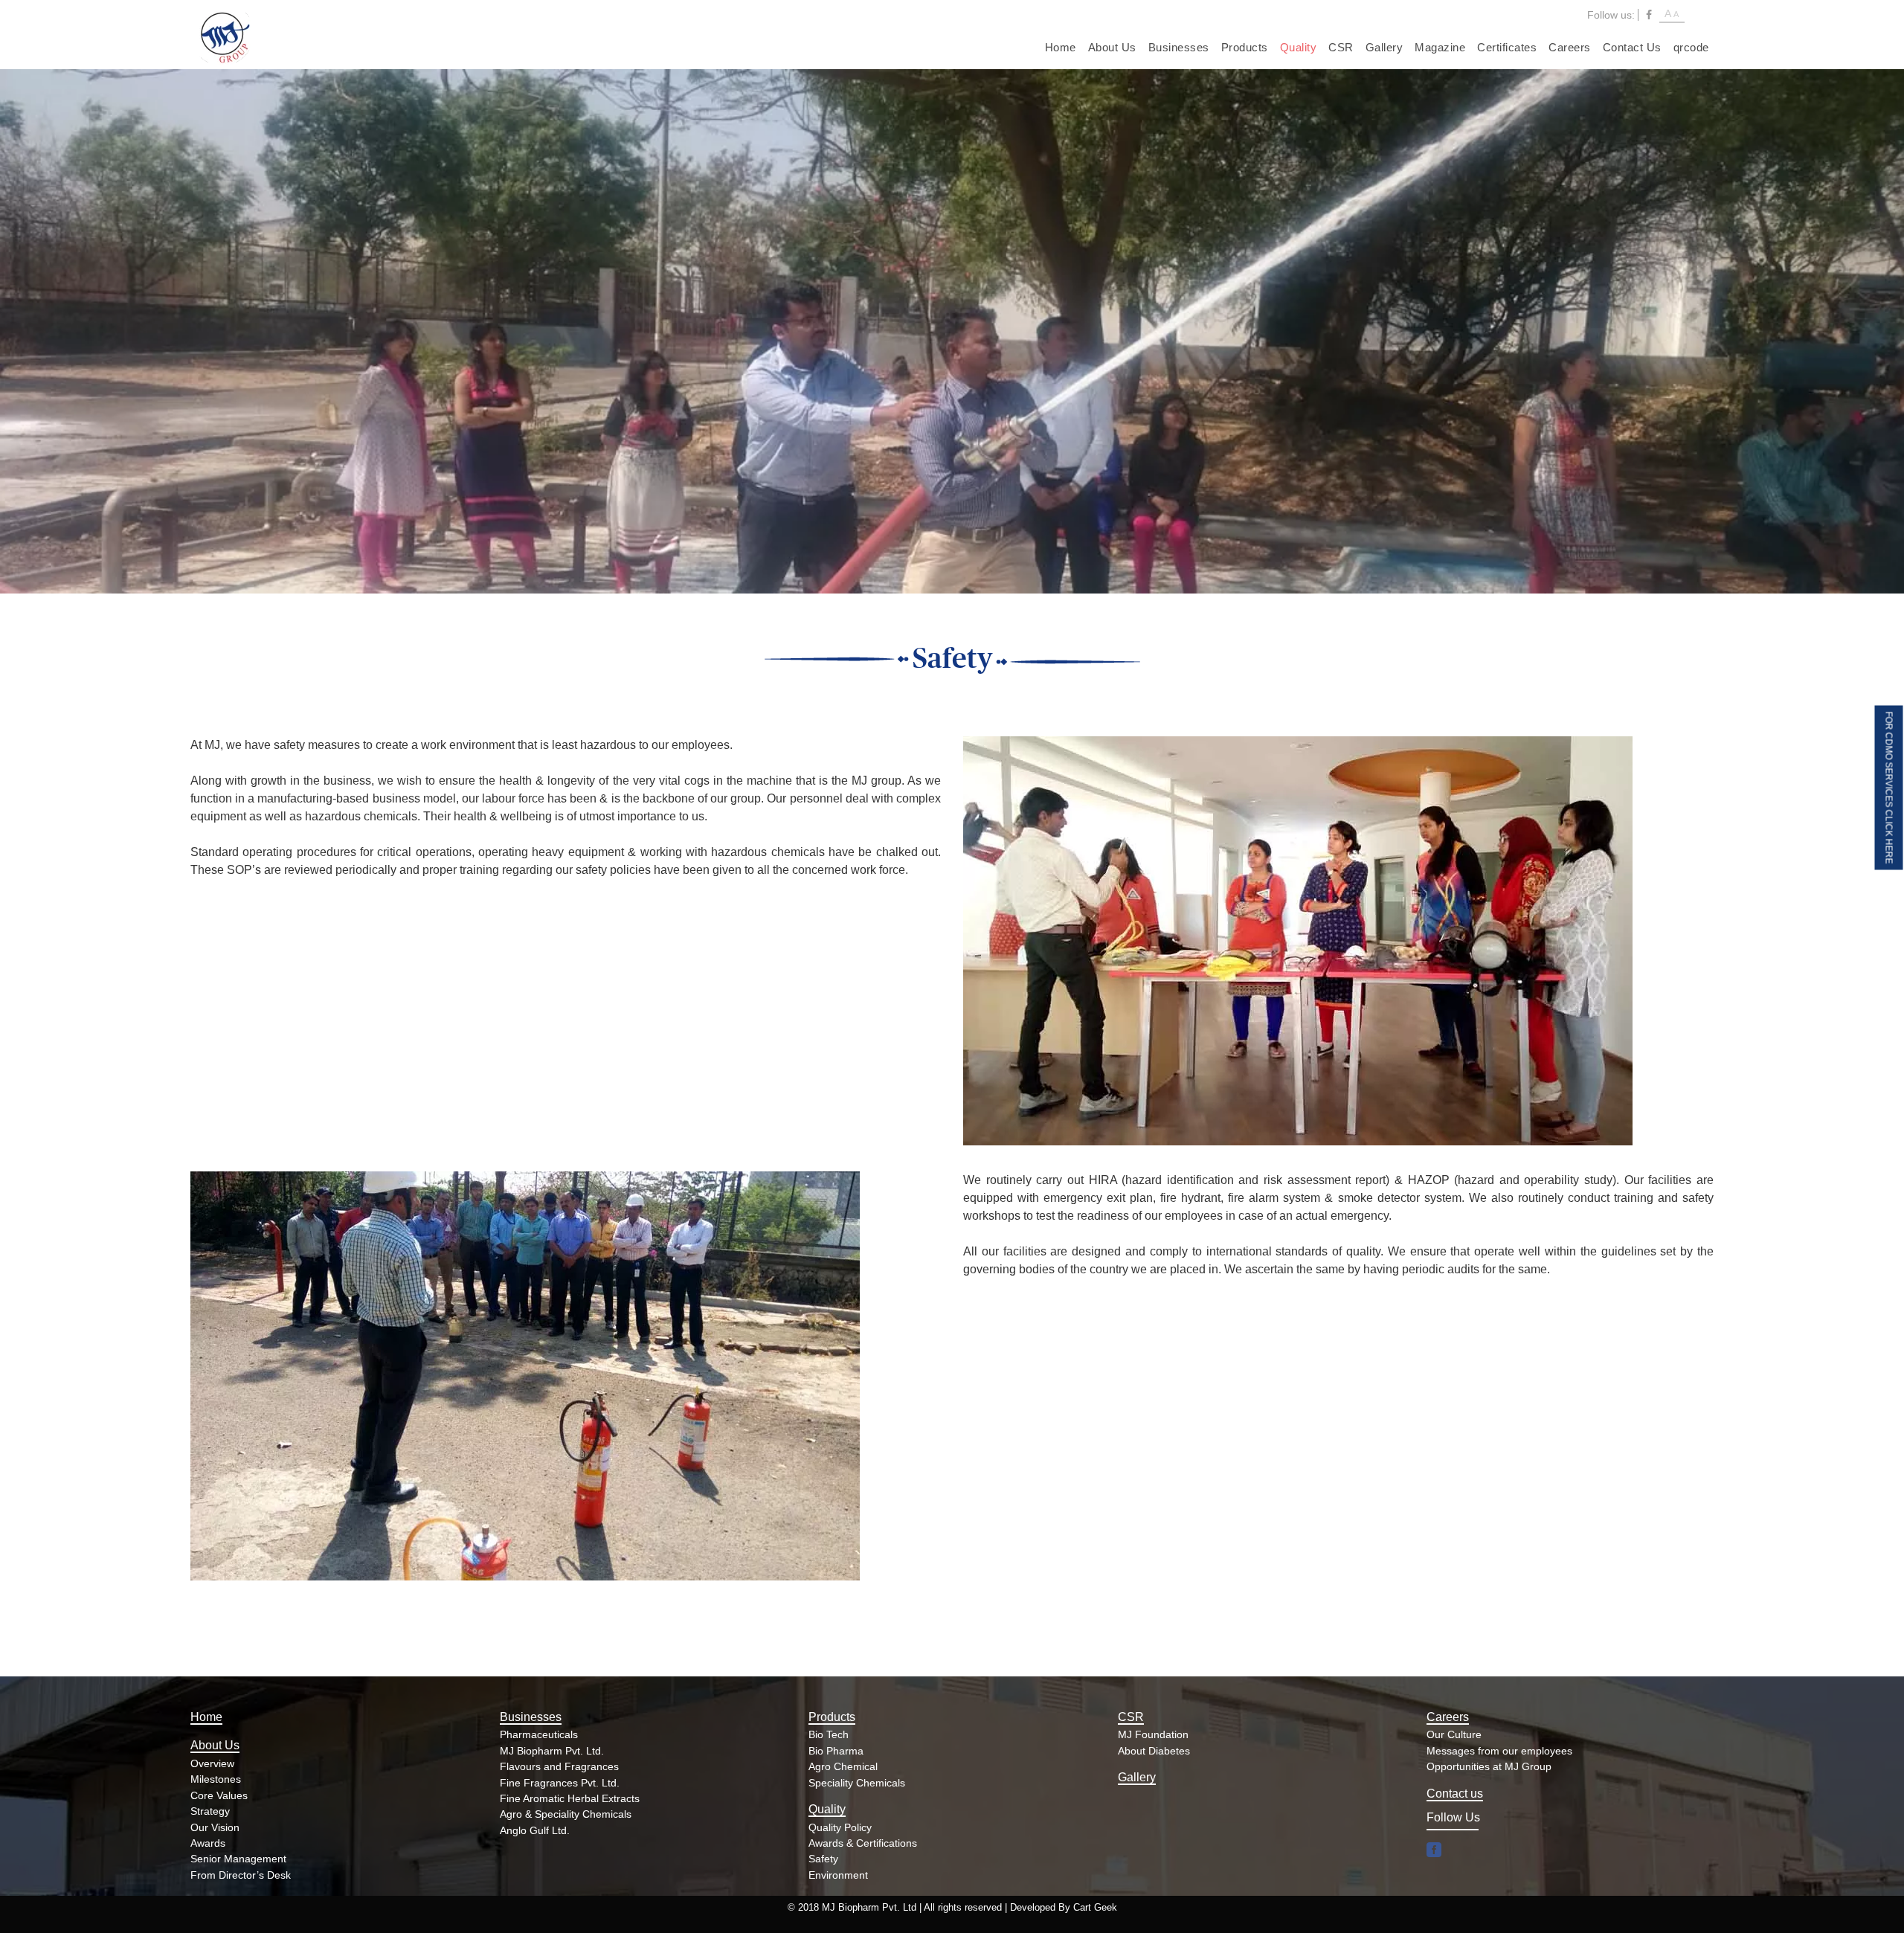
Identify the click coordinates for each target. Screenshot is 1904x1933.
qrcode (1691, 47)
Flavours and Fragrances (559, 1766)
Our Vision (215, 1827)
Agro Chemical (843, 1766)
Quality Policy (840, 1827)
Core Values (219, 1795)
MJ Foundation (1153, 1734)
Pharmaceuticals (539, 1734)
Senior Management (238, 1859)
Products (1245, 47)
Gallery (1384, 47)
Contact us (1455, 1794)
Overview (212, 1763)
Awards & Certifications (863, 1843)
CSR (1341, 47)
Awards (208, 1843)
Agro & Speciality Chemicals (566, 1814)
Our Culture (1454, 1734)
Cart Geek (1095, 1907)
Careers (1570, 47)
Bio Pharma (836, 1751)
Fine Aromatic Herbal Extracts (570, 1798)
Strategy (210, 1811)
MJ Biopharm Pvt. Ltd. (552, 1751)
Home (1061, 47)
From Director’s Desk (241, 1875)
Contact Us (1632, 47)
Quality (1299, 47)
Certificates (1507, 47)
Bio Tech (829, 1734)
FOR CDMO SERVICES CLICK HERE (1889, 787)
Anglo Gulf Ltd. (535, 1830)
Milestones (216, 1779)
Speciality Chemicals (857, 1783)
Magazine (1440, 47)
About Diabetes (1154, 1751)
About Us (1112, 47)
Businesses (1179, 47)
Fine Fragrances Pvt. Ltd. (560, 1783)
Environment (838, 1875)
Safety (823, 1859)
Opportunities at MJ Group (1489, 1766)
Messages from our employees (1499, 1751)
